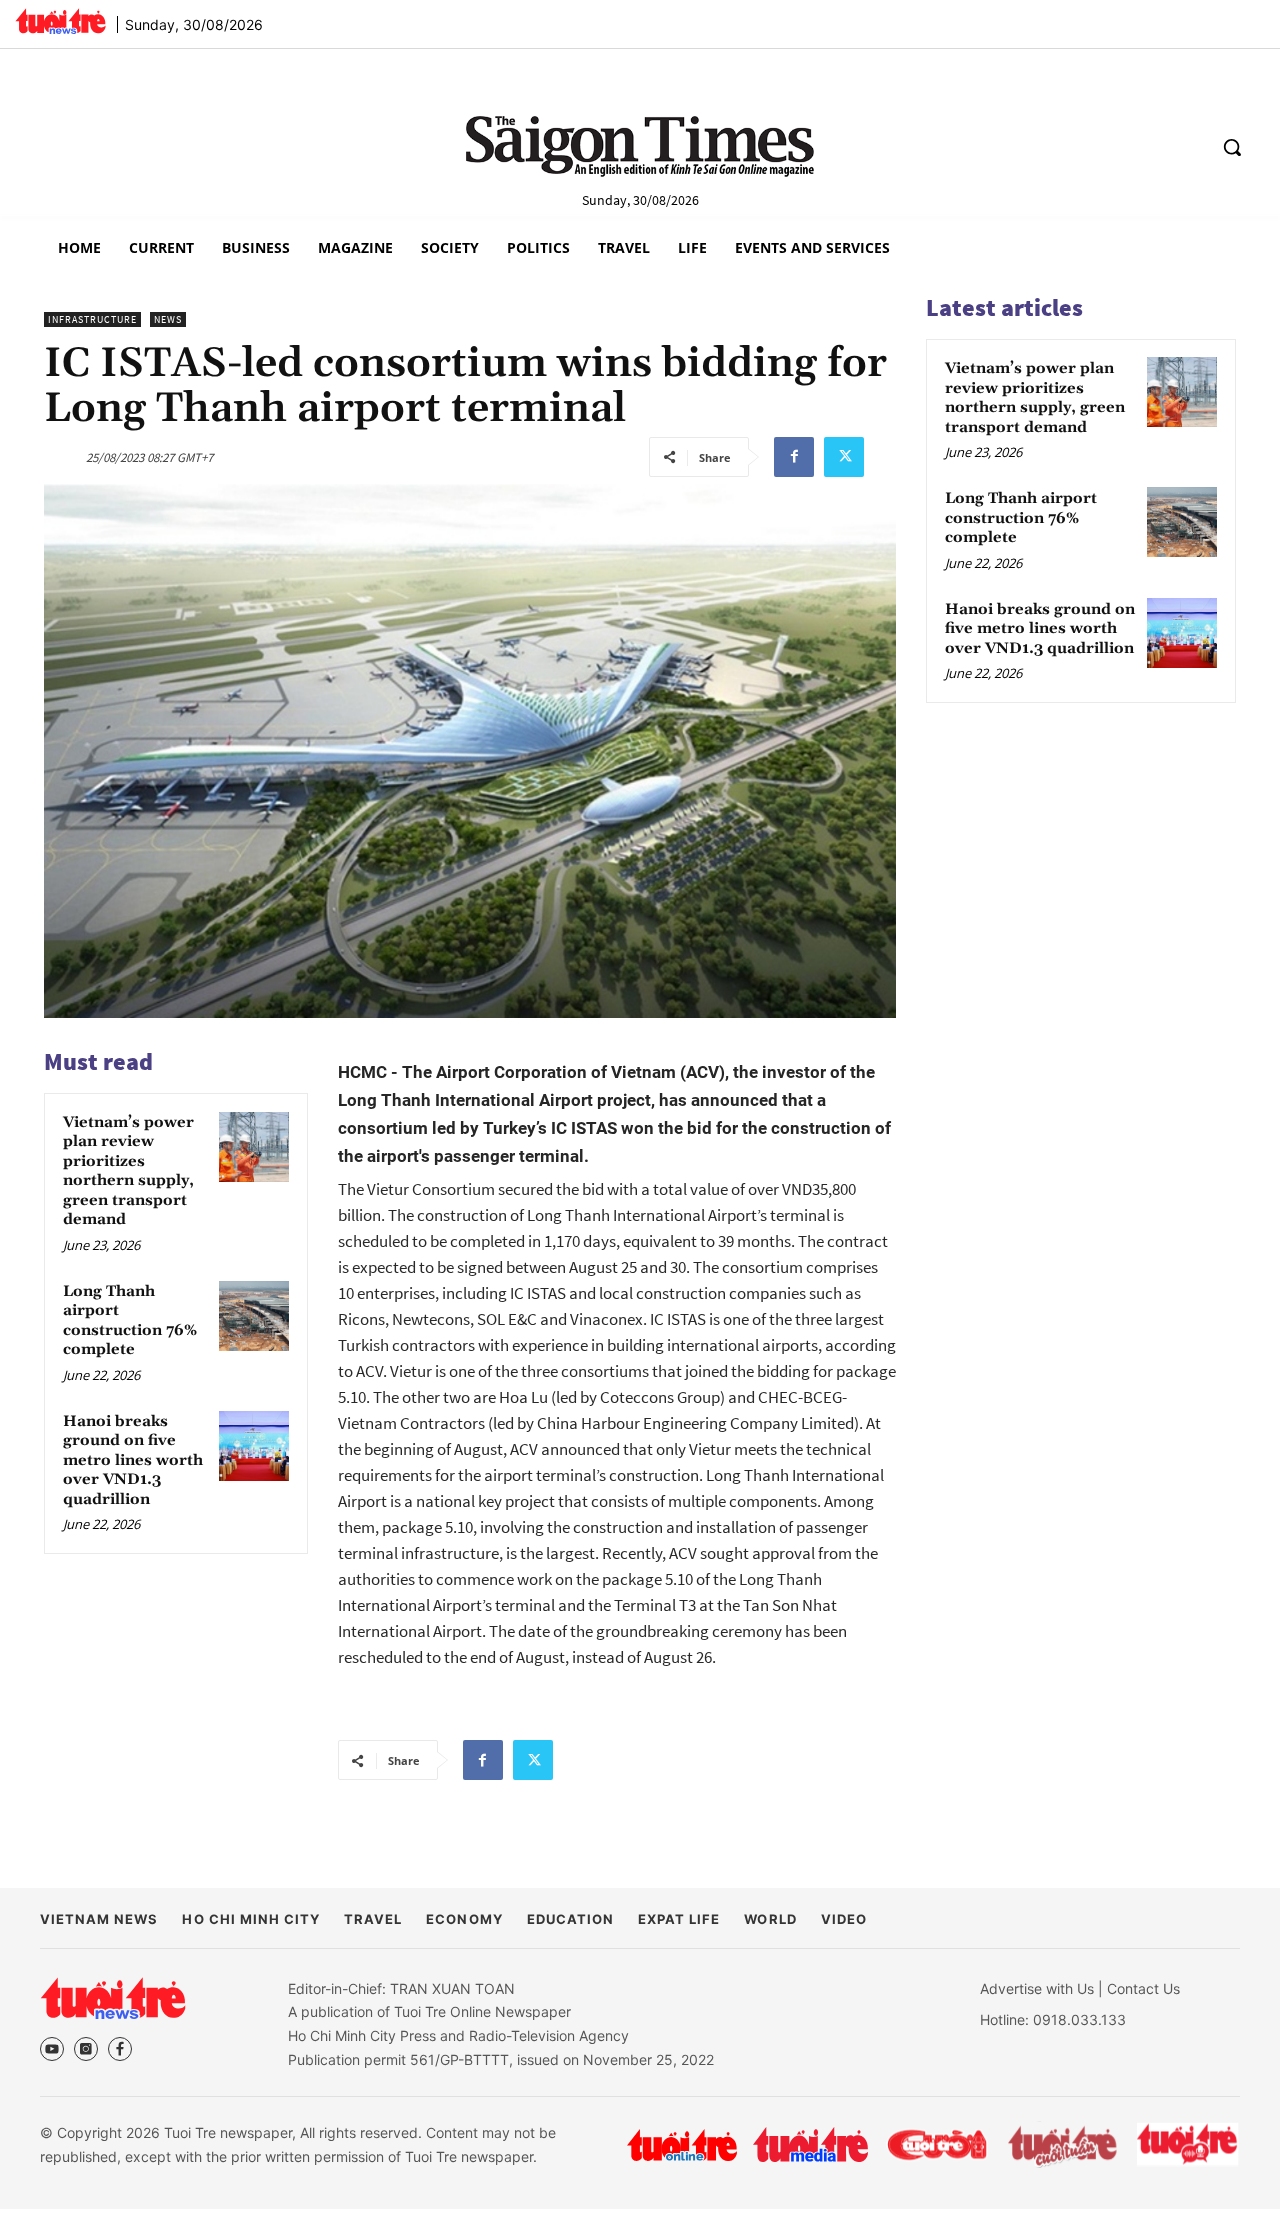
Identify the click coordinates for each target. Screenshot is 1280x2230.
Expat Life (679, 1919)
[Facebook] (794, 457)
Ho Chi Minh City (251, 1919)
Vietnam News (99, 1919)
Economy (464, 1919)
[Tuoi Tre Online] (682, 2145)
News (168, 319)
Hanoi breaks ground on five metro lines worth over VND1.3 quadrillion (133, 1460)
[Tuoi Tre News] (113, 1998)
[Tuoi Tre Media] (810, 2144)
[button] (1232, 147)
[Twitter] (844, 457)
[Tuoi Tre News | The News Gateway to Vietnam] (60, 21)
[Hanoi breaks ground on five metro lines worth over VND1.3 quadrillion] (254, 1446)
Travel (373, 1919)
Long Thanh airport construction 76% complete (130, 1321)
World (770, 1919)
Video (844, 1919)
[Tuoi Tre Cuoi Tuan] (1063, 2145)
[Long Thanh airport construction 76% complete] (254, 1316)
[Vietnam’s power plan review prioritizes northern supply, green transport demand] (254, 1147)
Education (570, 1919)
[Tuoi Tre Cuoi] (936, 2145)
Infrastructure (92, 319)
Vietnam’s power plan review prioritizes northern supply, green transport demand (128, 1171)
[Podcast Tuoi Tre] (1188, 2144)
